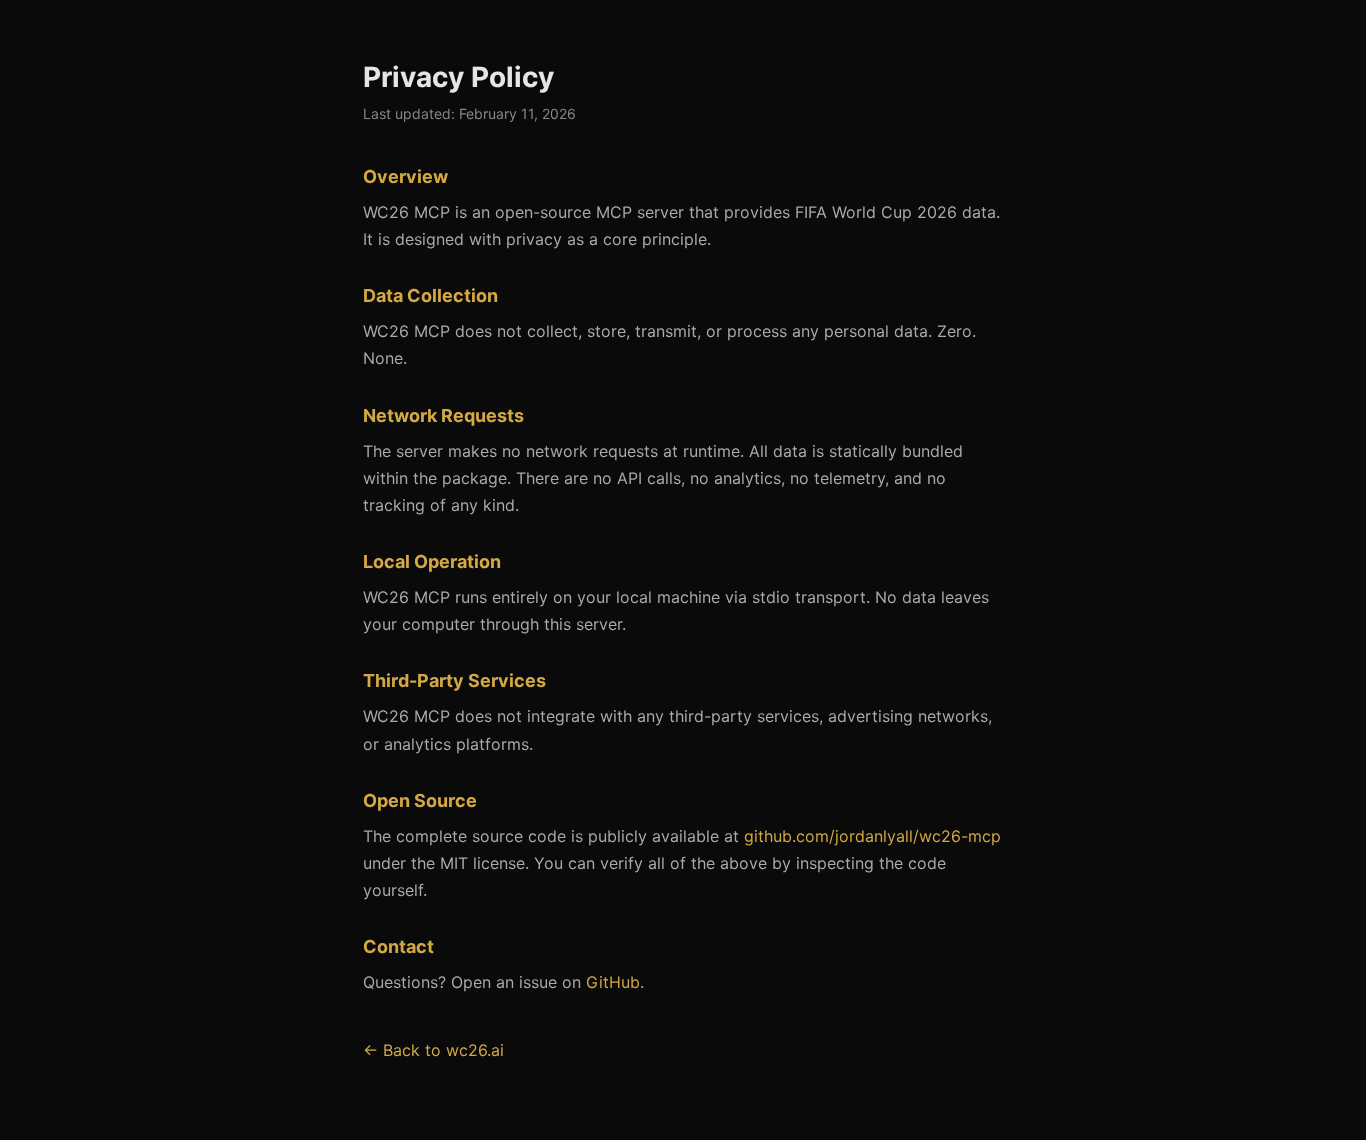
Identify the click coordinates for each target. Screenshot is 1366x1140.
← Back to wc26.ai (433, 1050)
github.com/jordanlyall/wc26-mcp (872, 836)
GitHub (613, 982)
